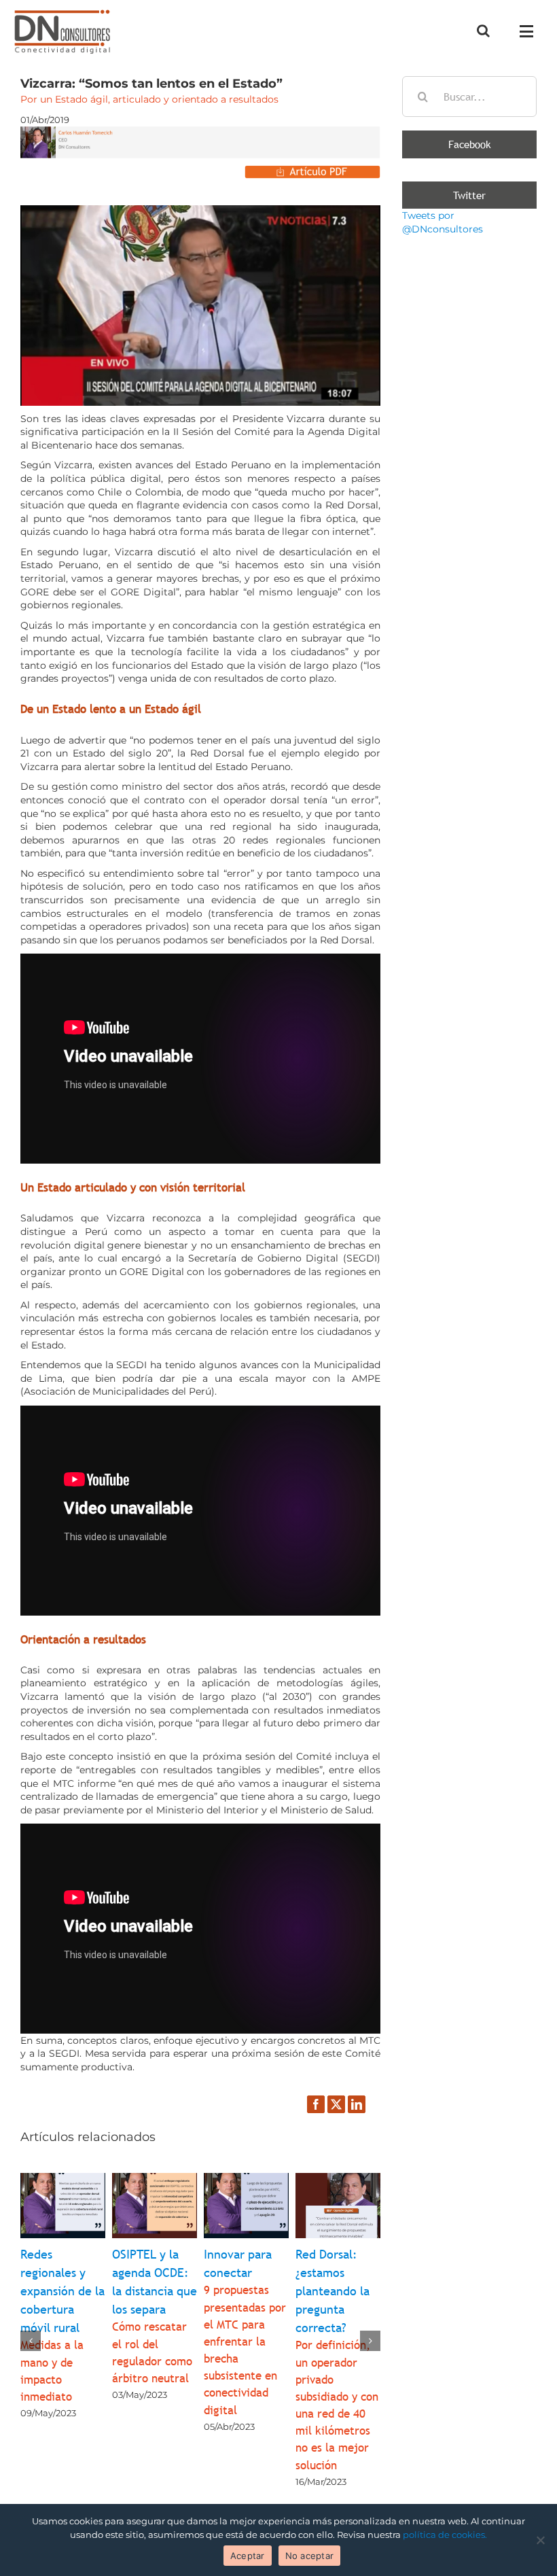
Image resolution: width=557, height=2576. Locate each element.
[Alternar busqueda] (483, 31)
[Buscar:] (469, 96)
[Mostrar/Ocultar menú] (530, 31)
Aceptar (248, 2556)
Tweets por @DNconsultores (443, 222)
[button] (31, 2341)
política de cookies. (445, 2535)
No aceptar (310, 2556)
